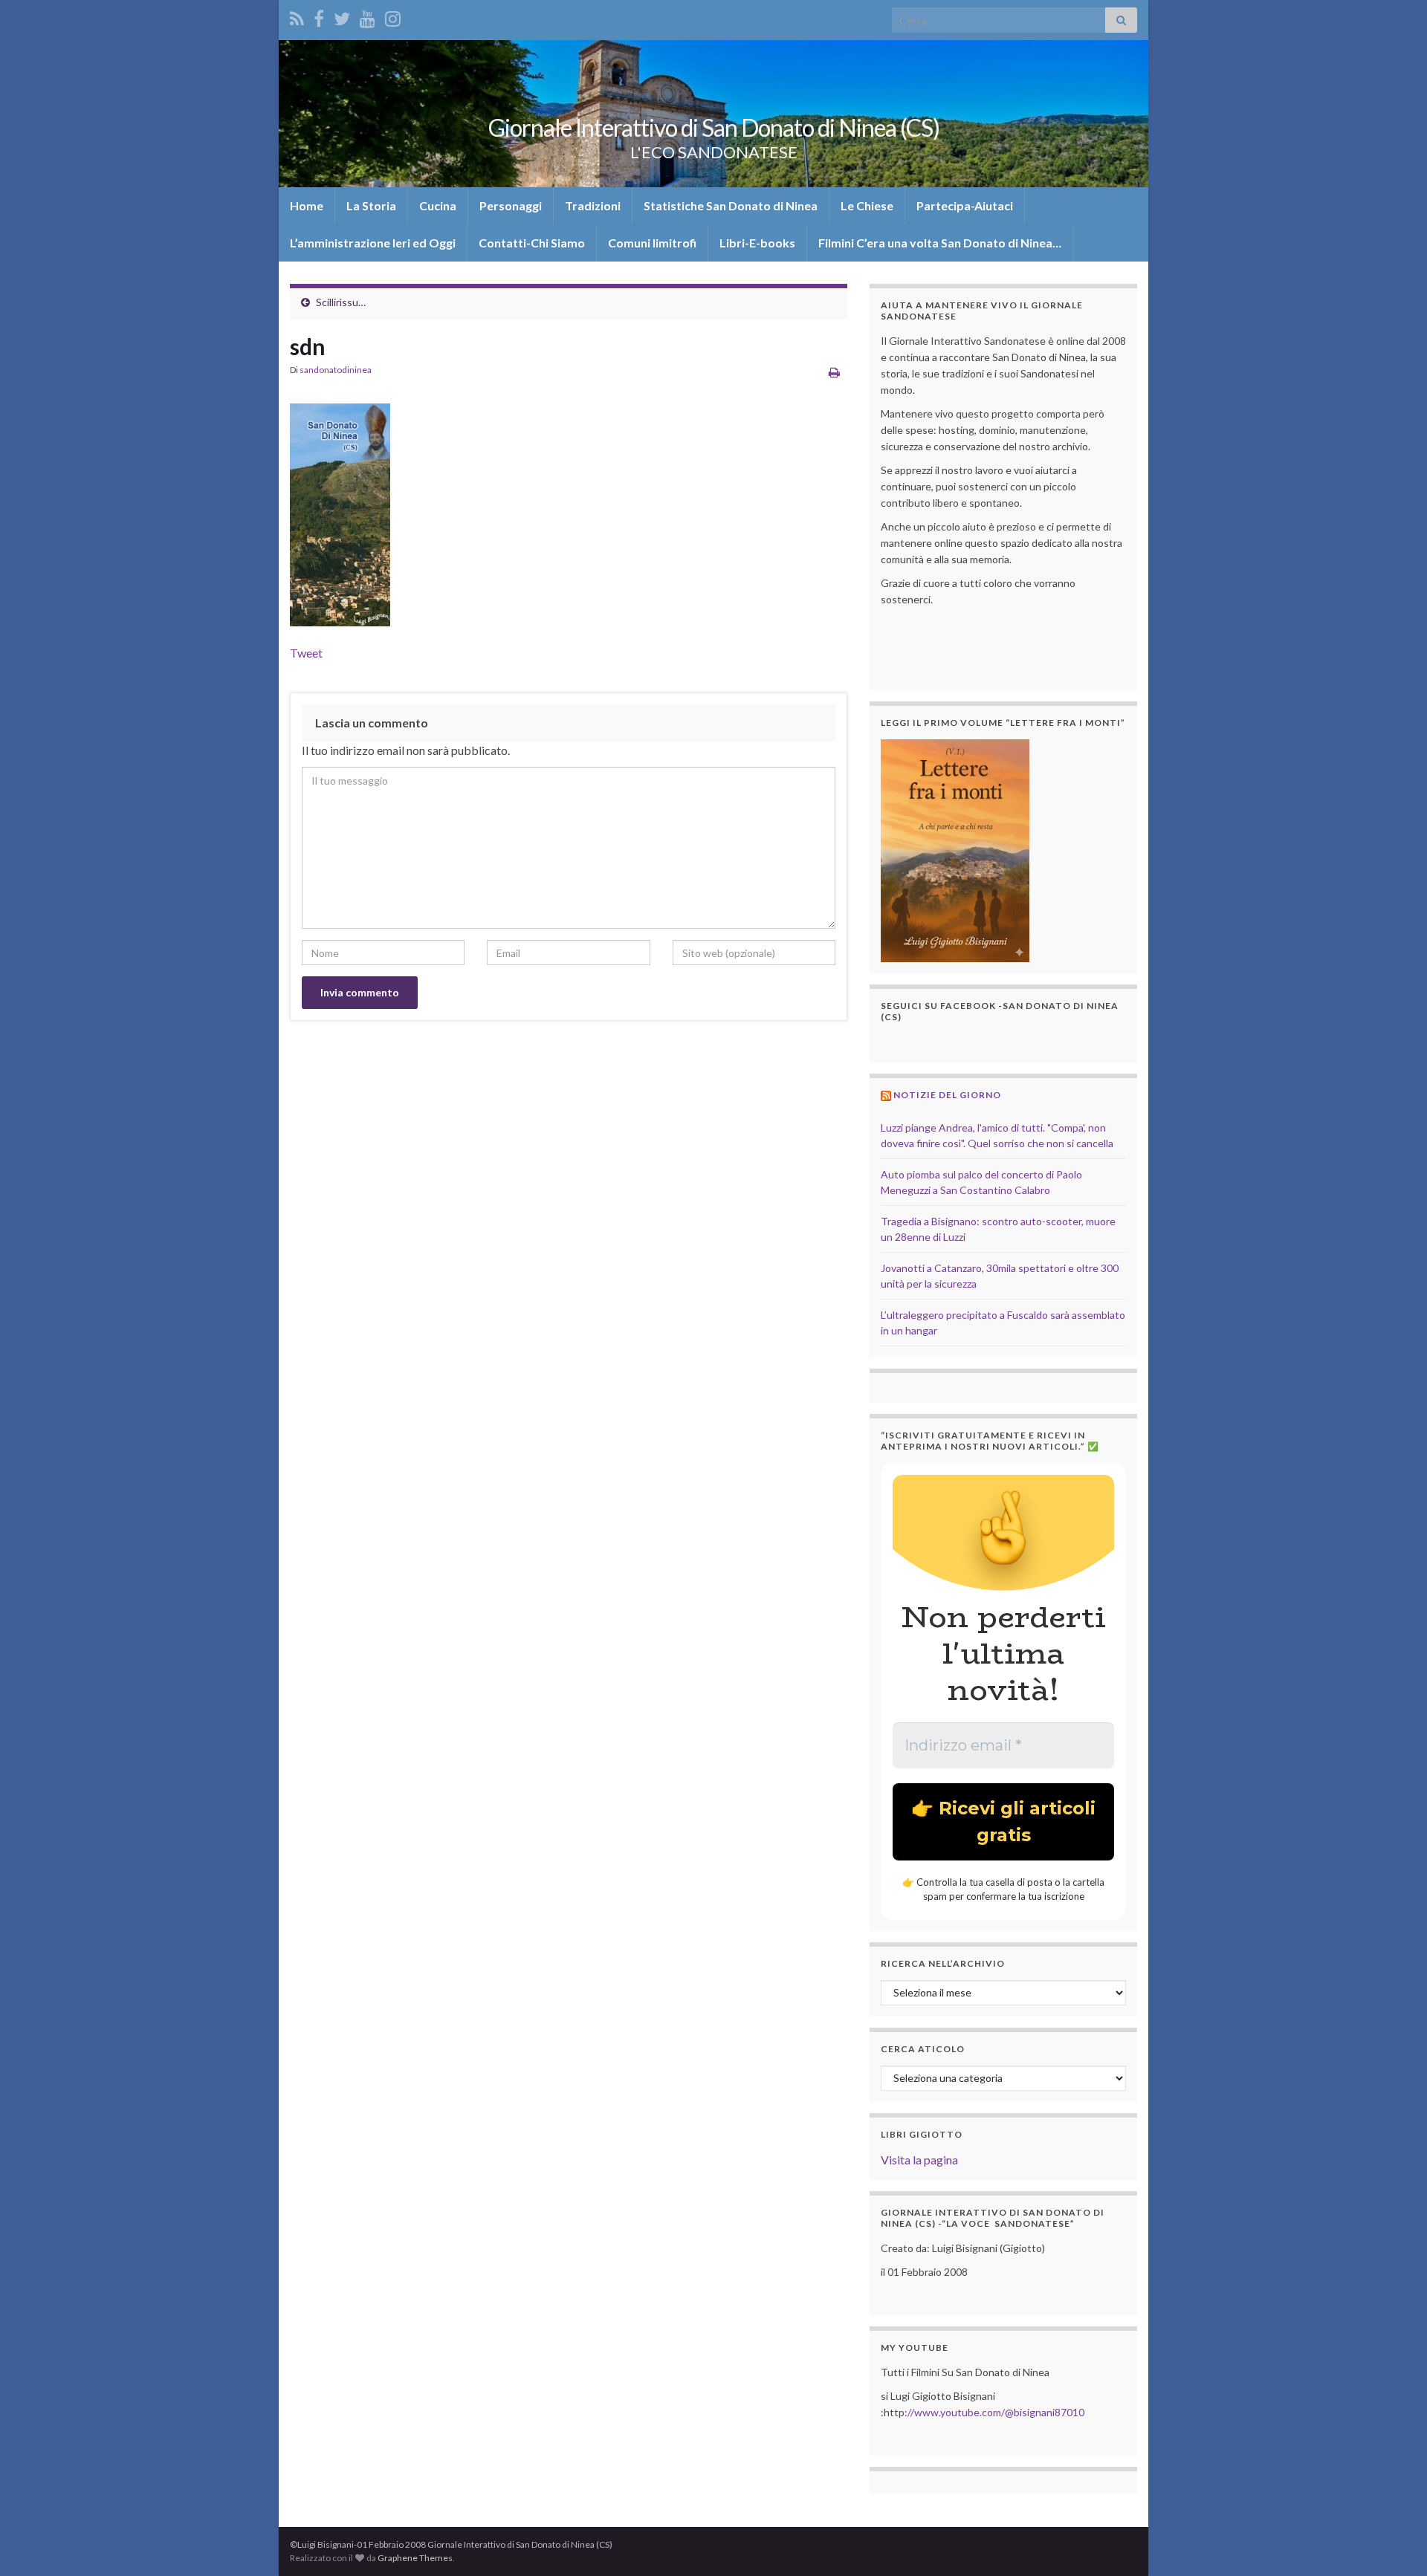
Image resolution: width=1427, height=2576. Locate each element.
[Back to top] (1394, 2543)
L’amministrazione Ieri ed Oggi (373, 243)
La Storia (371, 205)
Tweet (306, 653)
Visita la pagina (919, 2160)
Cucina (438, 205)
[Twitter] (342, 16)
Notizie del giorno (947, 1095)
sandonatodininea (336, 370)
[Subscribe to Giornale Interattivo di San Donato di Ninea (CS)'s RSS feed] (297, 16)
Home (307, 205)
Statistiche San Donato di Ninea (731, 205)
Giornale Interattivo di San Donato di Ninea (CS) (714, 127)
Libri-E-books (757, 243)
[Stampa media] (834, 372)
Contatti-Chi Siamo (532, 243)
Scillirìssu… (341, 302)
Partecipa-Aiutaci (965, 205)
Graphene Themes (415, 2558)
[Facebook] (319, 16)
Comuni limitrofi (652, 243)
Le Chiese (867, 205)
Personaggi (511, 205)
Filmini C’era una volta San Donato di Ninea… (940, 243)
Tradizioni (593, 205)
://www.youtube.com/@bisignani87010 (994, 2412)
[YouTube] (368, 16)
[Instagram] (393, 16)
